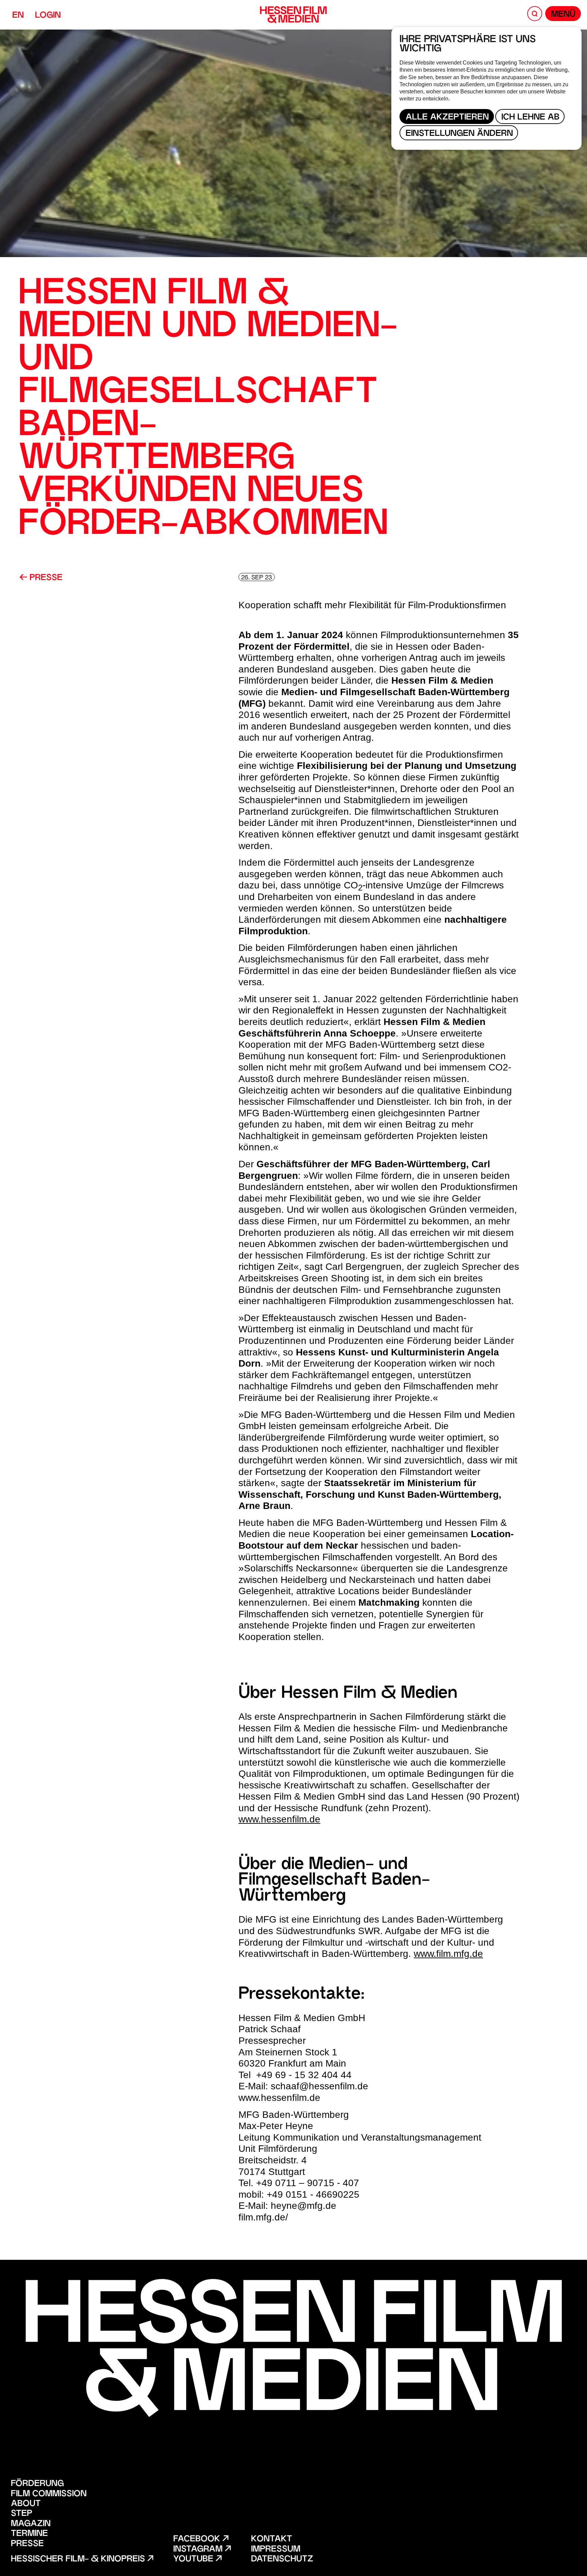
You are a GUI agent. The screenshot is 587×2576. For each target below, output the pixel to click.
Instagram (199, 2550)
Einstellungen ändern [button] (459, 134)
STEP (22, 2514)
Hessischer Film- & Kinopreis (79, 2560)
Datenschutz (282, 2560)
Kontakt (272, 2539)
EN (18, 16)
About (26, 2504)
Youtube (194, 2560)
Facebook (198, 2539)
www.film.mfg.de (448, 1954)
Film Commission (49, 2494)
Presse (45, 578)
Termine (29, 2534)
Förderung (37, 2484)
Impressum (276, 2550)
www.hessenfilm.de (279, 1819)
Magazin (31, 2524)
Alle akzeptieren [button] (447, 118)
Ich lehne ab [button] (530, 118)
